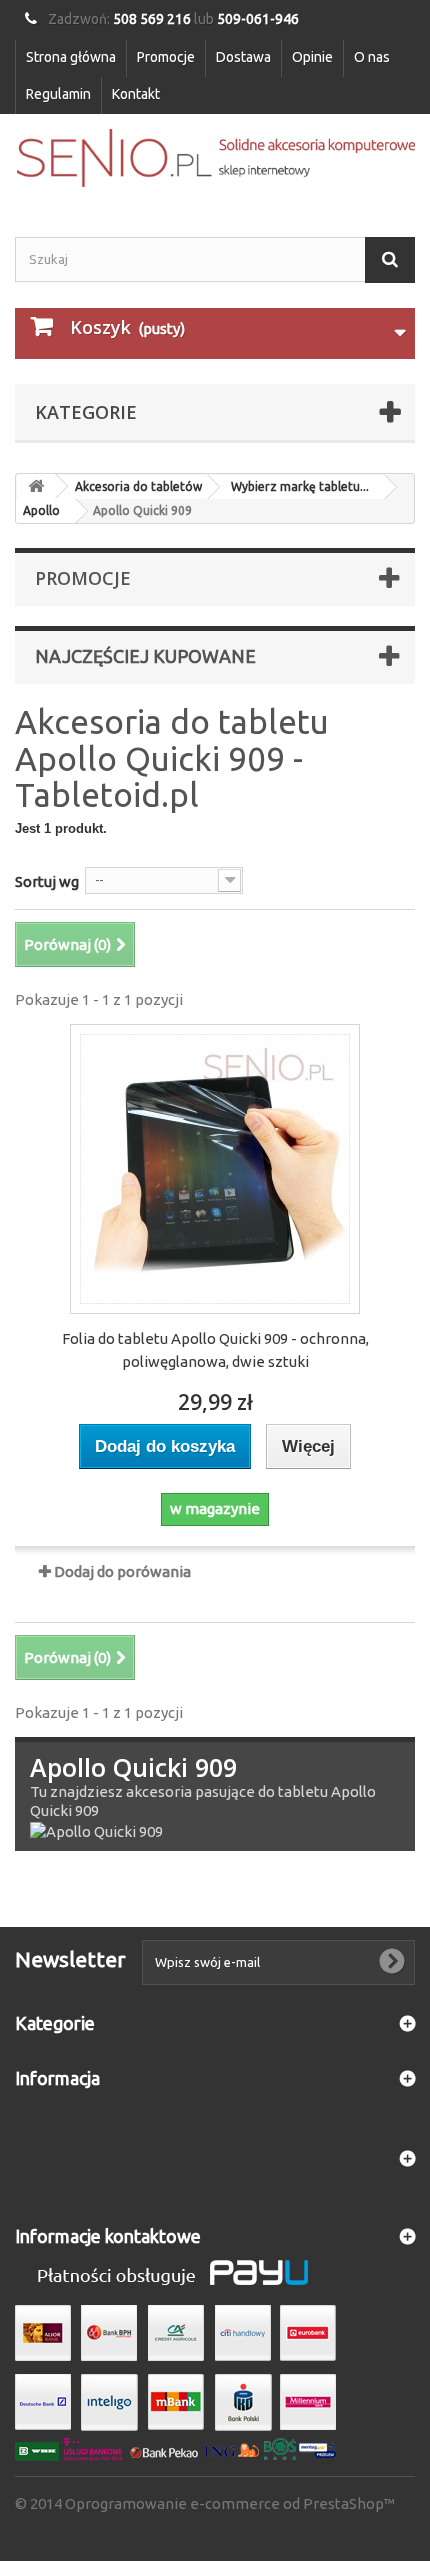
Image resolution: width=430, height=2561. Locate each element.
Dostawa (243, 57)
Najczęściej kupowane (145, 656)
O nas (372, 57)
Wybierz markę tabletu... (300, 486)
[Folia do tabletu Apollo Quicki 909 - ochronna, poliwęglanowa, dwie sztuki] (215, 1169)
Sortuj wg (47, 881)
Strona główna (71, 57)
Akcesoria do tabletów (138, 486)
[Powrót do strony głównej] (36, 486)
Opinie (312, 57)
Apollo (41, 510)
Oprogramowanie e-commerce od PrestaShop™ (230, 2503)
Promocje (166, 57)
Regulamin (58, 94)
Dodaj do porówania (122, 1571)
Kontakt (136, 94)
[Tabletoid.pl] (215, 158)
